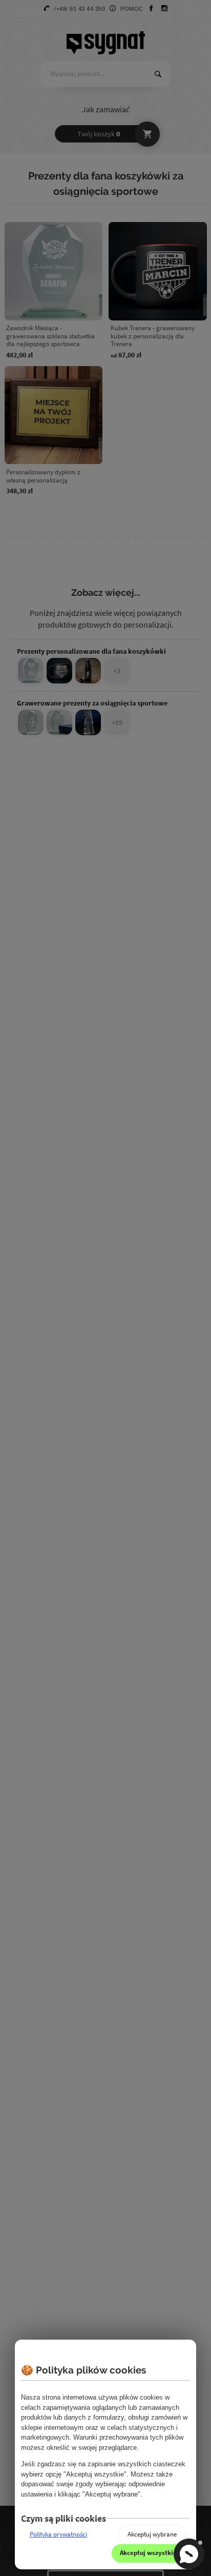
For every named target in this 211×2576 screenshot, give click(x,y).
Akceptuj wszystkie (148, 2553)
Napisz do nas (189, 2554)
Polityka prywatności (58, 2534)
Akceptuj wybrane (152, 2534)
